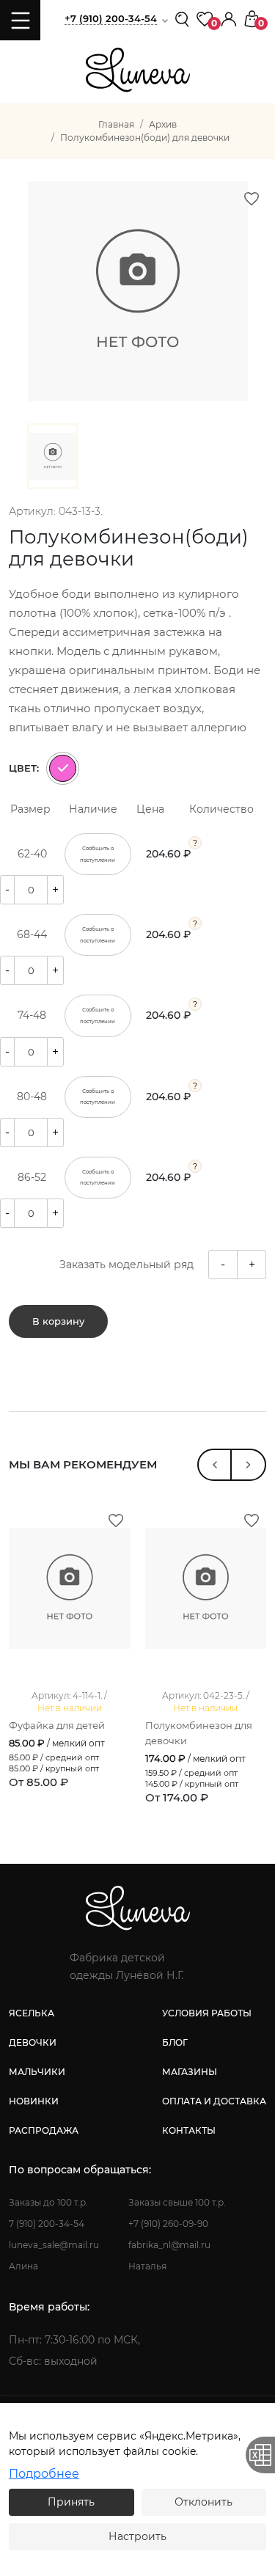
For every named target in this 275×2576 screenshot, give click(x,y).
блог (175, 2042)
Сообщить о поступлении (98, 854)
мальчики (37, 2072)
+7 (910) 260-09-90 (168, 2224)
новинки (34, 2101)
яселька (32, 2013)
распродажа (44, 2130)
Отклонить (203, 2502)
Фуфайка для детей (57, 1726)
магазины (190, 2072)
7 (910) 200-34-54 (47, 2224)
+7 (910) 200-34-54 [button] (111, 18)
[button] (229, 18)
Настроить (137, 2536)
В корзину (58, 1321)
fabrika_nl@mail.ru (169, 2245)
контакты (189, 2130)
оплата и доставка (214, 2101)
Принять (71, 2502)
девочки (33, 2042)
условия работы (207, 2013)
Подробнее (44, 2474)
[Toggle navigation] (20, 20)
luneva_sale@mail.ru (54, 2245)
